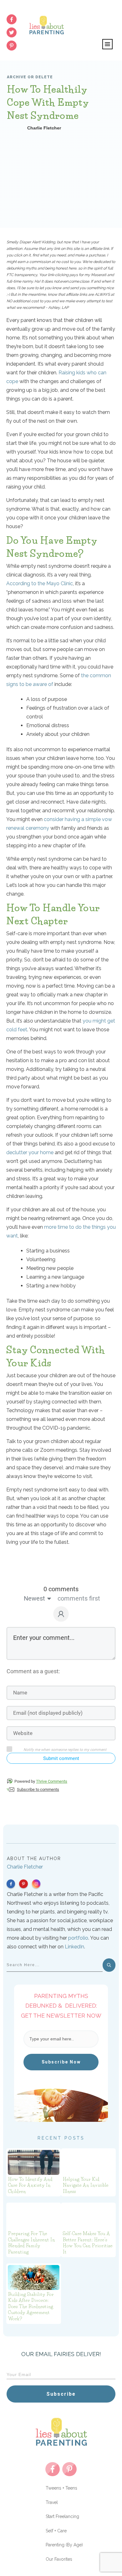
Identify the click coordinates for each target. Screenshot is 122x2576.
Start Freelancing (62, 2516)
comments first (79, 1598)
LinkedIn (74, 1947)
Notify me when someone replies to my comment (65, 1750)
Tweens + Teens (61, 2488)
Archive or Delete (30, 77)
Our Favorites (59, 2559)
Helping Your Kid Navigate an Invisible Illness (86, 2185)
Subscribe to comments (38, 1789)
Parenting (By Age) (64, 2545)
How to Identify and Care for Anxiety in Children (30, 2185)
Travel (52, 2502)
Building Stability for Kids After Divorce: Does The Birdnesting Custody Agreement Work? (31, 2306)
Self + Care (56, 2531)
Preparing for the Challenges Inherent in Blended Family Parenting (32, 2243)
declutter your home (30, 1152)
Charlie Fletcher (25, 1867)
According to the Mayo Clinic (40, 583)
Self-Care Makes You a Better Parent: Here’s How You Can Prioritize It (88, 2243)
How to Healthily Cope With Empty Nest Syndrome (48, 102)
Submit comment (61, 1758)
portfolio (78, 1938)
